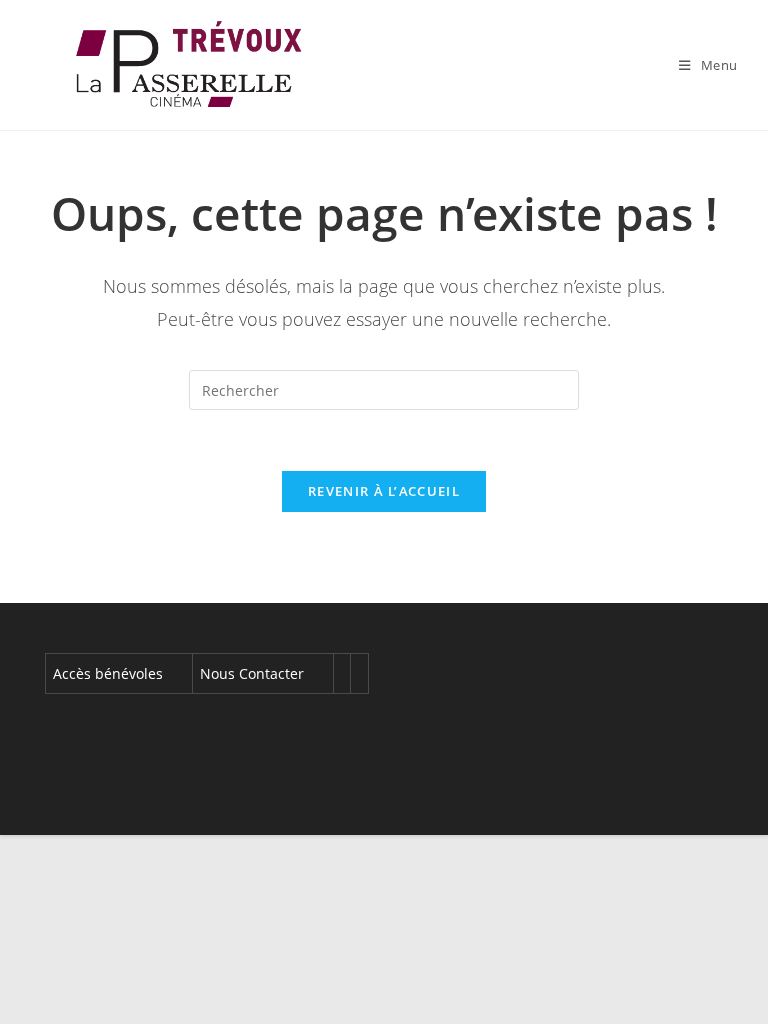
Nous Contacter (252, 673)
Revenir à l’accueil (384, 491)
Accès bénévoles (108, 673)
